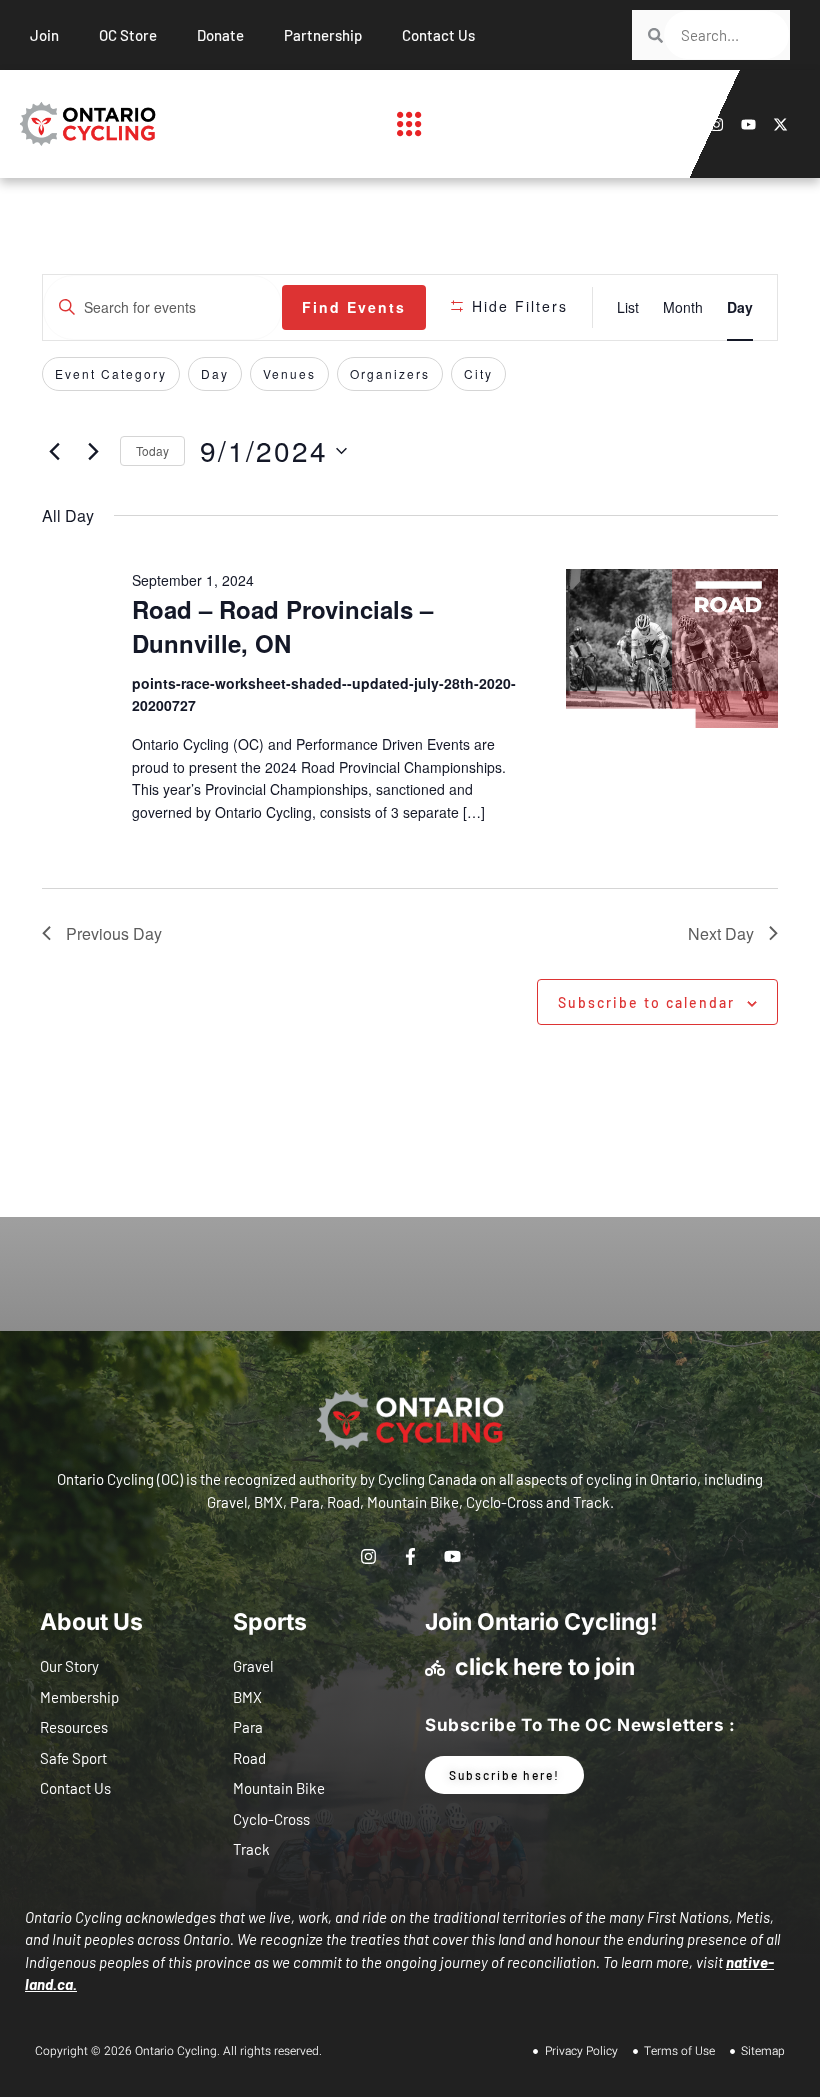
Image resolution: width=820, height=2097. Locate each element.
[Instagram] (716, 124)
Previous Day (114, 933)
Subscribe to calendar (646, 1003)
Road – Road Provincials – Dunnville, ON (282, 626)
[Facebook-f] (684, 124)
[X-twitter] (780, 124)
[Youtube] (748, 124)
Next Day (721, 933)
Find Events (354, 307)
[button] (410, 124)
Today (152, 450)
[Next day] (93, 451)
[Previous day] (54, 451)
